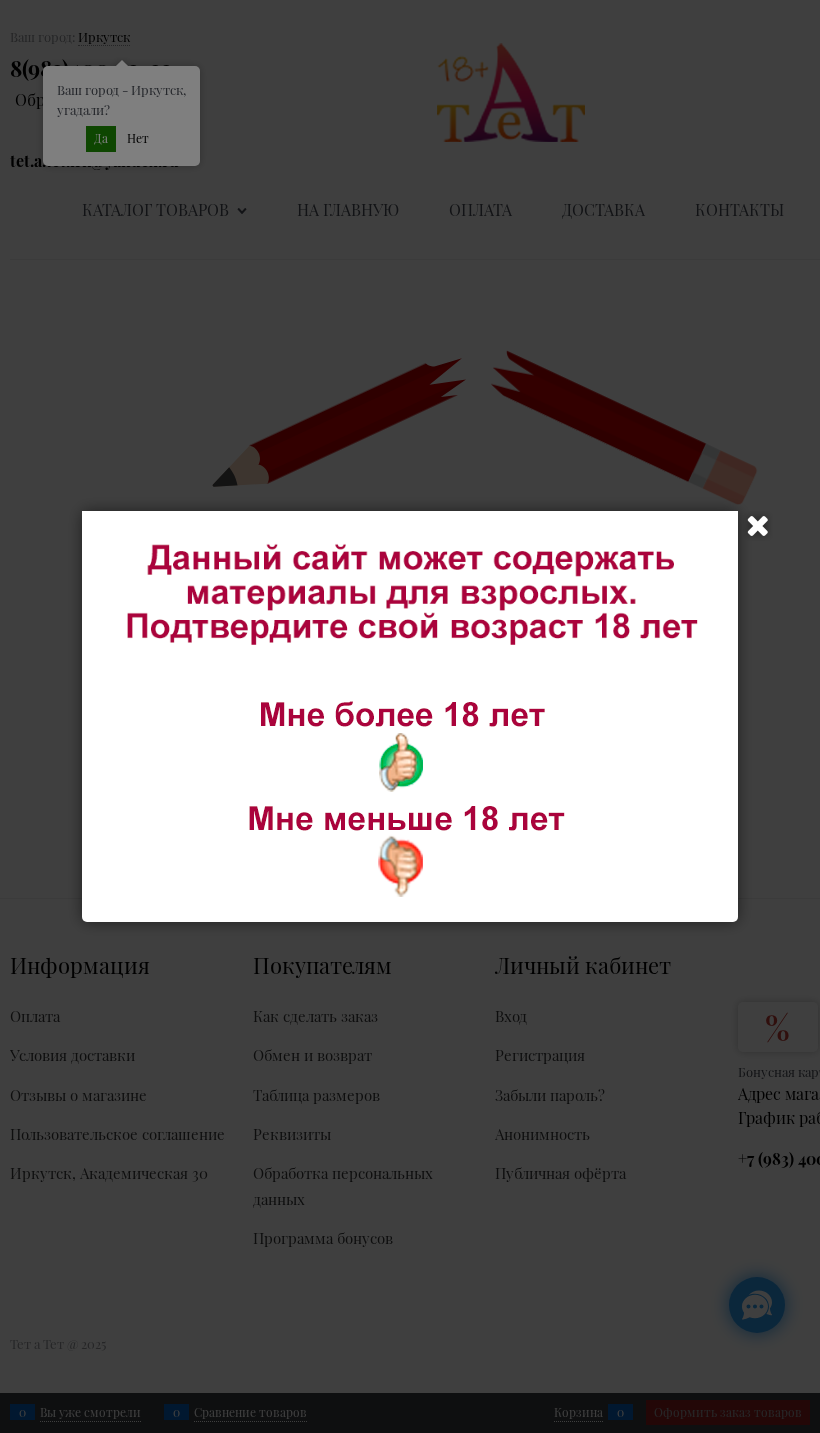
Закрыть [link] (758, 526)
